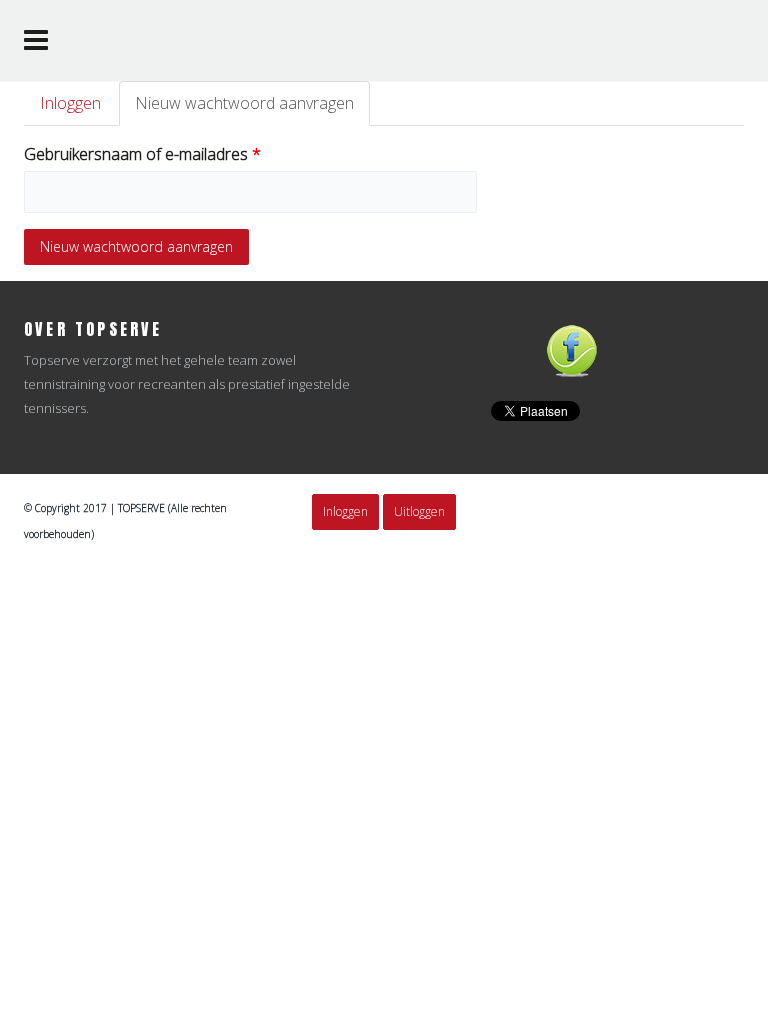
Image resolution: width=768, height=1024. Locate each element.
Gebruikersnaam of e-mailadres (142, 154)
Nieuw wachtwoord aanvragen (252, 109)
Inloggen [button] (345, 511)
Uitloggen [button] (419, 511)
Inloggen (70, 103)
